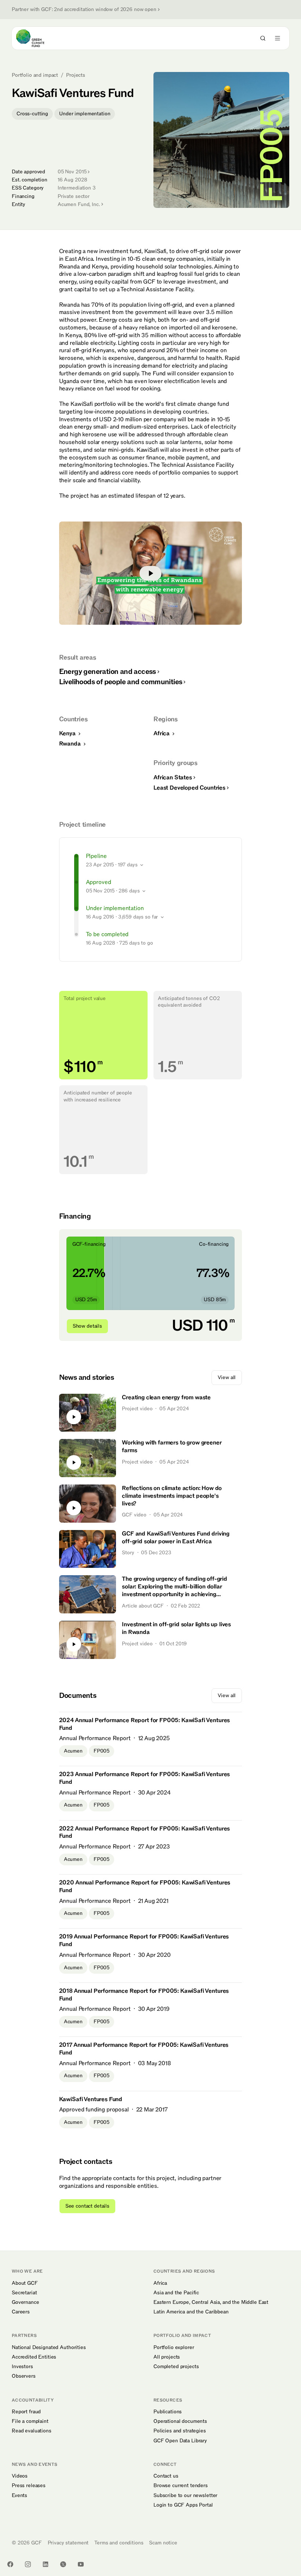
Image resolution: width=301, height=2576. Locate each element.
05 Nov (72, 172)
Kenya (68, 733)
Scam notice (163, 2543)
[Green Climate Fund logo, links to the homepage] (37, 38)
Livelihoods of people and (121, 682)
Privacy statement (68, 2543)
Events (19, 2496)
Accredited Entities (34, 2357)
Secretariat (24, 2293)
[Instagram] (28, 2564)
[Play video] (151, 573)
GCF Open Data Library (180, 2441)
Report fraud (26, 2412)
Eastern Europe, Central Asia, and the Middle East (211, 2302)
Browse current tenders (181, 2486)
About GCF (25, 2283)
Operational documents (180, 2421)
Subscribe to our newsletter (185, 2496)
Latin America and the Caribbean (191, 2312)
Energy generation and (108, 672)
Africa (162, 733)
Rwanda (71, 744)
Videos (20, 2476)
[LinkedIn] (46, 2564)
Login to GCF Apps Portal (183, 2505)
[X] (63, 2564)
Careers (21, 2312)
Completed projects (176, 2367)
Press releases (29, 2486)
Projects (76, 75)
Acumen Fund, (79, 204)
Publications (168, 2412)
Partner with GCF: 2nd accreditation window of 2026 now (84, 10)
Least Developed (189, 788)
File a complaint (30, 2421)
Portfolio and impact (35, 75)
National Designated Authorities (49, 2348)
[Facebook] (10, 2564)
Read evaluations (32, 2431)
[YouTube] (81, 2564)
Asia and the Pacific (176, 2293)
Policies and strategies (180, 2431)
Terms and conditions (119, 2543)
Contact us (166, 2476)
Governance (26, 2302)
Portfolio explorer (174, 2348)
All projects (167, 2357)
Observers (24, 2376)
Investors (22, 2367)
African (173, 778)
